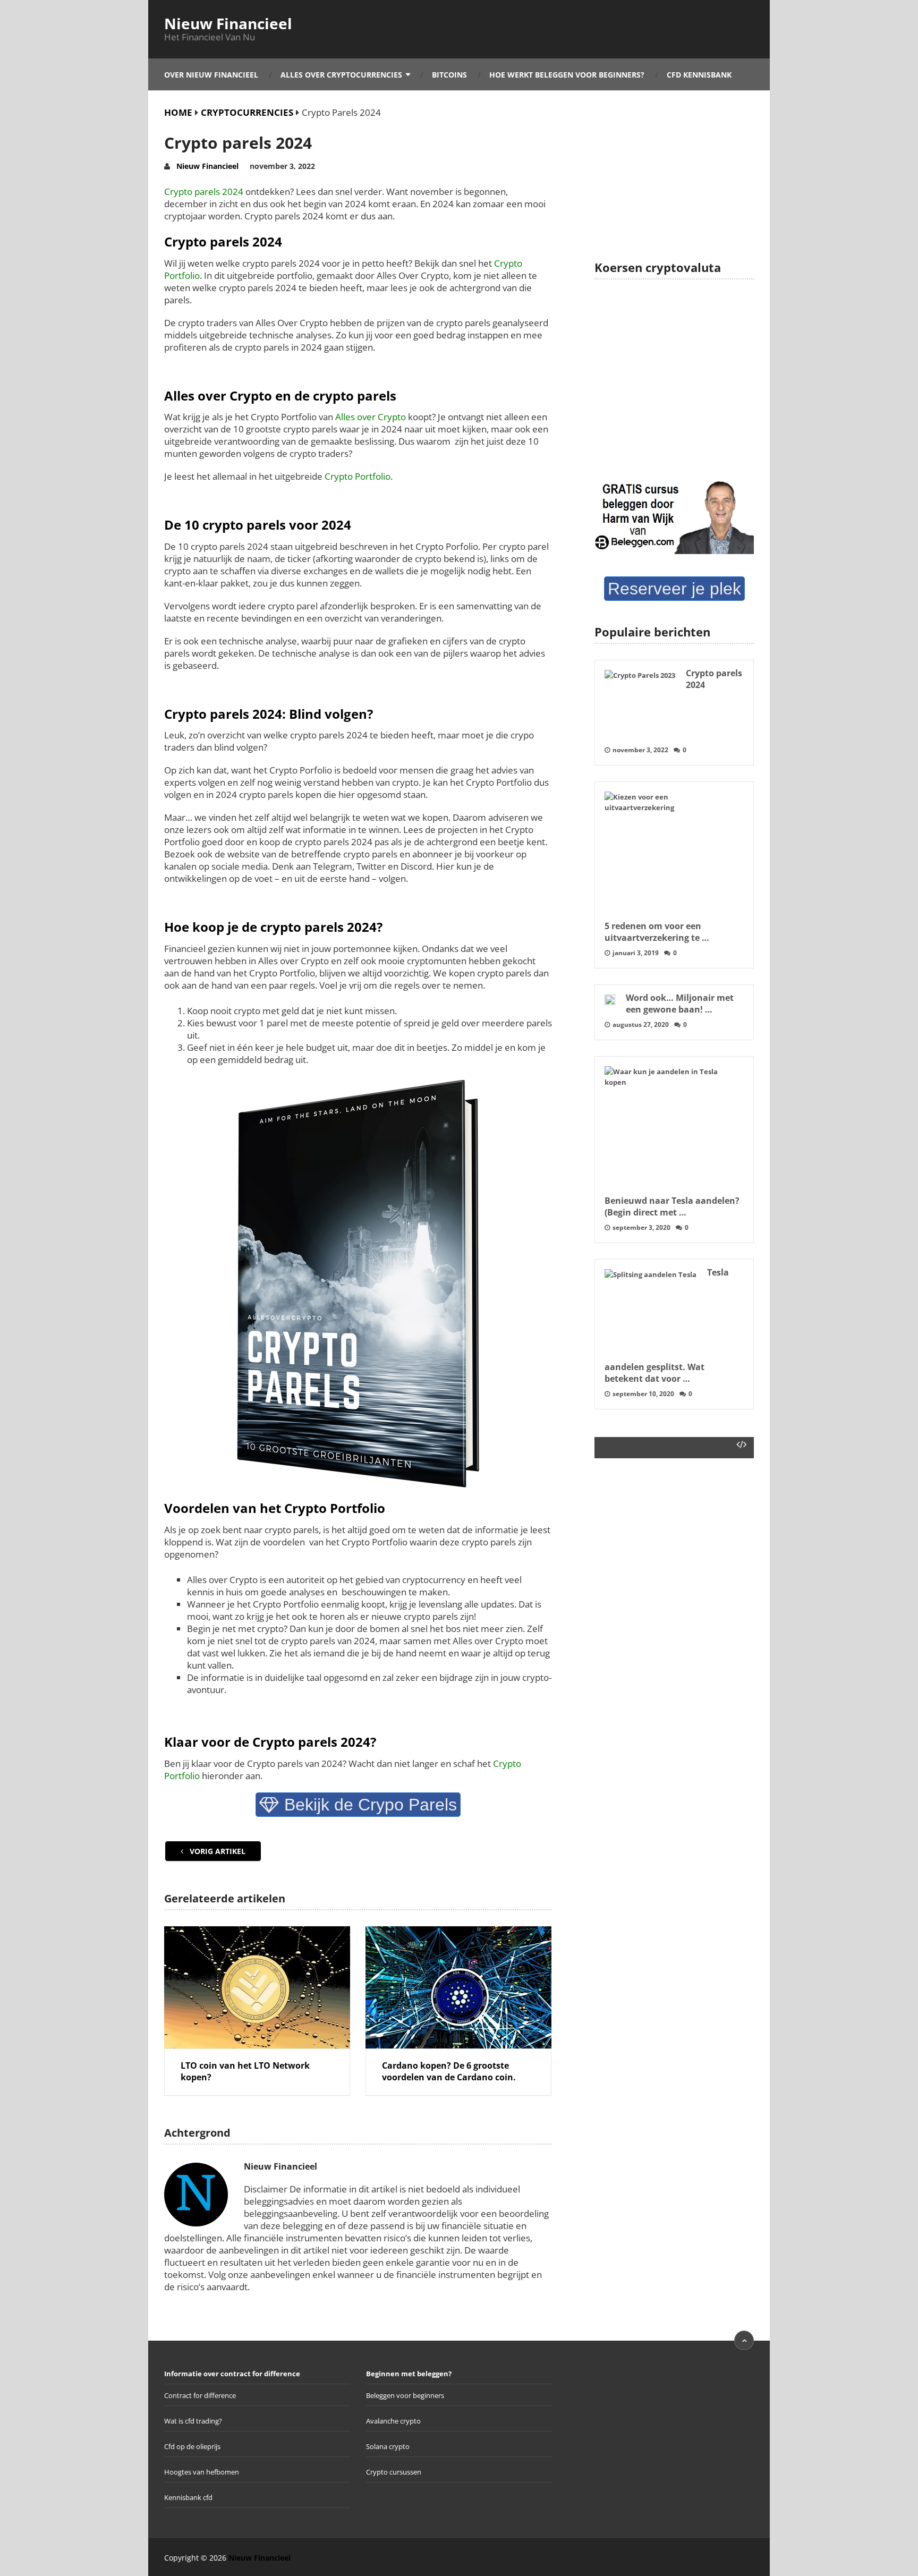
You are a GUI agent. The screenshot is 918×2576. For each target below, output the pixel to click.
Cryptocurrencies (247, 112)
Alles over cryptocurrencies (341, 75)
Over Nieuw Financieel (211, 75)
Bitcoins (449, 75)
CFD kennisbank (699, 75)
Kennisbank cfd (188, 2497)
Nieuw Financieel (228, 23)
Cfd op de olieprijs (192, 2446)
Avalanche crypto (393, 2421)
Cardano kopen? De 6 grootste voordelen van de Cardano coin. (449, 2071)
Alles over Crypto (371, 417)
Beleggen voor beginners (405, 2395)
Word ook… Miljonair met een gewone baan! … (680, 1004)
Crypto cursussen (394, 2472)
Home (178, 112)
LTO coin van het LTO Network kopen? (245, 2071)
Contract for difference (200, 2395)
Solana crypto (388, 2446)
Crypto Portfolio (358, 476)
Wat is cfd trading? (193, 2421)
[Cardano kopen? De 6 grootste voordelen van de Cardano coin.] (458, 1987)
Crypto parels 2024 (204, 192)
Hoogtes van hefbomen (202, 2472)
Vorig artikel (216, 1851)
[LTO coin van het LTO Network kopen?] (257, 1987)
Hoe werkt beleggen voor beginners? (567, 75)
